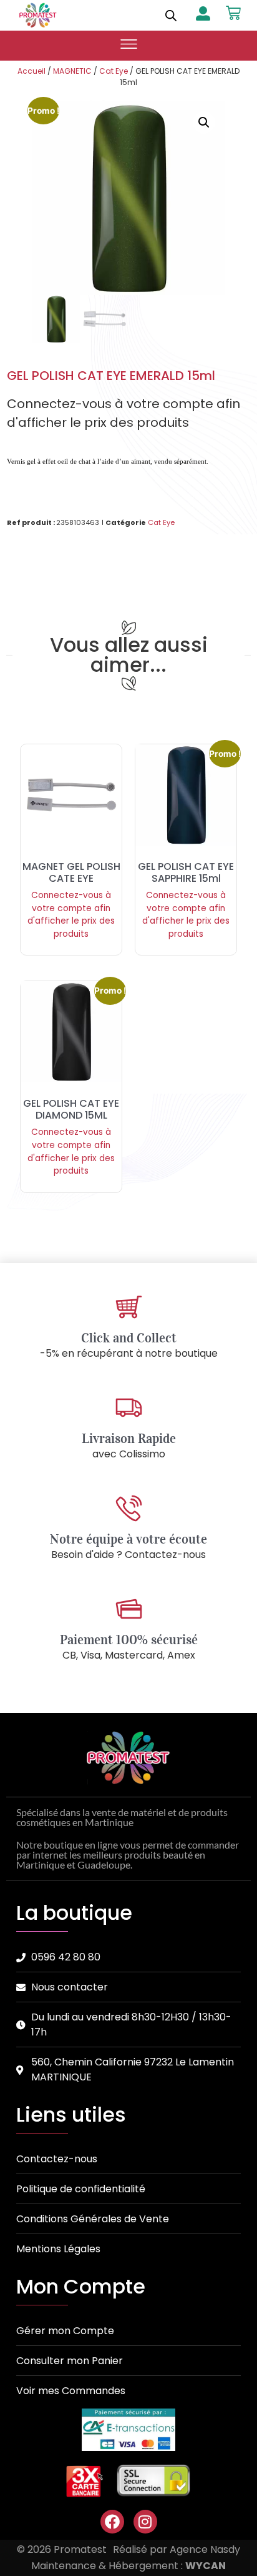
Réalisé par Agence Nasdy (177, 2549)
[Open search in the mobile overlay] (171, 15)
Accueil (32, 71)
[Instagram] (145, 2522)
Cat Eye (114, 71)
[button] (128, 46)
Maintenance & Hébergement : (128, 2566)
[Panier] (233, 13)
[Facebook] (112, 2522)
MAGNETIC (72, 71)
